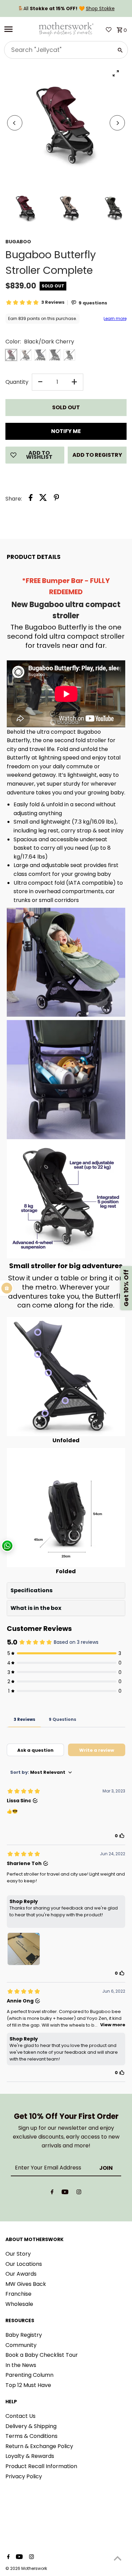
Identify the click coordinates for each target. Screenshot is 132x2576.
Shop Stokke (100, 8)
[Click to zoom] (116, 73)
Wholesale (19, 2304)
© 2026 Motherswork (26, 2568)
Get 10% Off (126, 1288)
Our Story (18, 2254)
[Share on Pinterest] (57, 499)
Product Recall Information (41, 2466)
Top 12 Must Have (28, 2385)
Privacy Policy (24, 2476)
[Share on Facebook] (31, 499)
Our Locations (24, 2264)
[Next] (117, 123)
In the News (21, 2365)
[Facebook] (52, 2193)
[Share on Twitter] (43, 499)
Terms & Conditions (31, 2436)
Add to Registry (97, 455)
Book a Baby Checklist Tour (42, 2355)
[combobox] (58, 50)
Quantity (17, 382)
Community (21, 2345)
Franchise (18, 2294)
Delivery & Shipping (31, 2426)
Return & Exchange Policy (39, 2446)
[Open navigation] (19, 29)
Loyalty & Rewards (30, 2456)
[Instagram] (79, 2193)
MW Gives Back (26, 2284)
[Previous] (15, 123)
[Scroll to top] (118, 2558)
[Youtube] (65, 2193)
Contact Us (20, 2416)
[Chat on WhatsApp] (7, 1546)
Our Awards (21, 2274)
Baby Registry (24, 2335)
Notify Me (66, 431)
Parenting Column (29, 2375)
